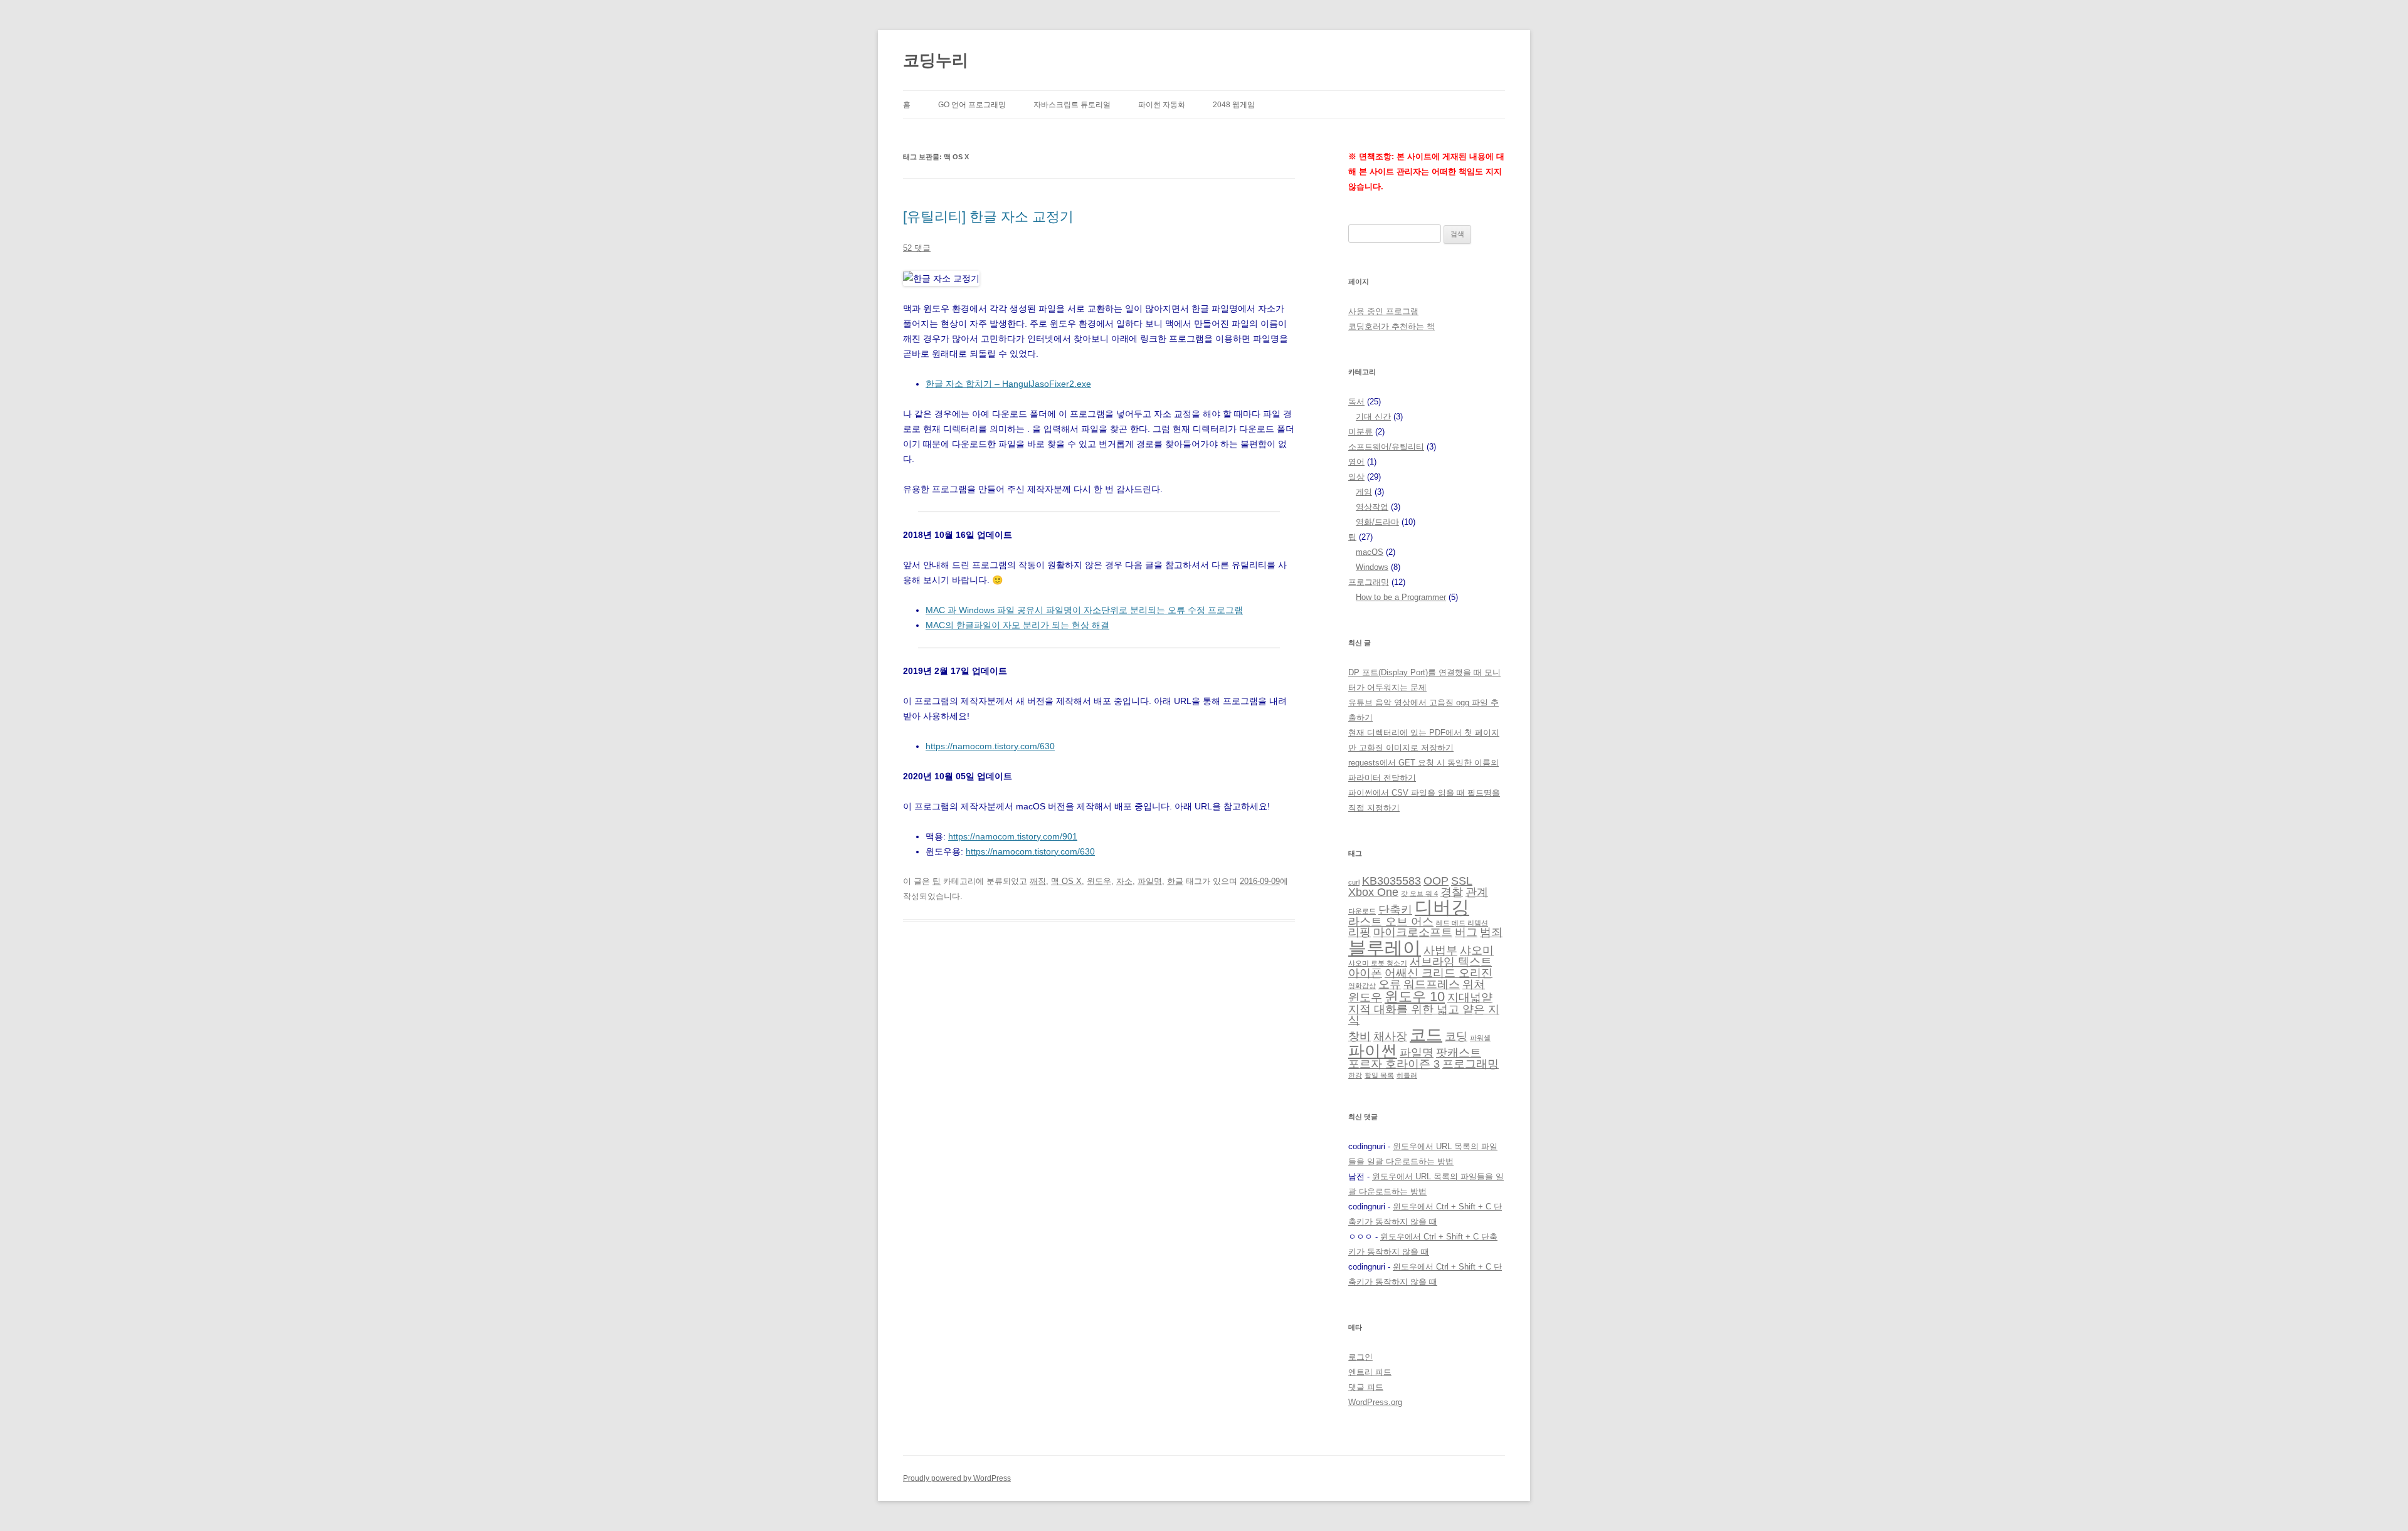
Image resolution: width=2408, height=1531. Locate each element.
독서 (1356, 402)
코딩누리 (936, 60)
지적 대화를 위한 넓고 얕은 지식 (1424, 1015)
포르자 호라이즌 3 (1394, 1064)
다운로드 (1362, 911)
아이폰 (1365, 973)
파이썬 (1373, 1051)
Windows (1372, 567)
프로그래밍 (1369, 582)
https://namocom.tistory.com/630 (990, 746)
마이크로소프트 (1413, 932)
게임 (1364, 492)
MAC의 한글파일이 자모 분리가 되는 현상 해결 (1017, 625)
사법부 (1440, 950)
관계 (1477, 892)
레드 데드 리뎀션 (1462, 923)
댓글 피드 (1366, 1387)
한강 (1355, 1075)
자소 (1124, 881)
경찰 (1452, 892)
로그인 (1360, 1357)
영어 (1356, 462)
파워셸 (1480, 1038)
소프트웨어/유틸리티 (1386, 447)
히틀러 (1407, 1075)
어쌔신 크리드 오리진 (1439, 973)
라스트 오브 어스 (1391, 922)
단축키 (1395, 910)
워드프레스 (1432, 984)
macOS (1370, 552)
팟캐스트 (1459, 1053)
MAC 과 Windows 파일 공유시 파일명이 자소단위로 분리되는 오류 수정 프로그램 (1084, 610)
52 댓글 (917, 248)
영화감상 (1362, 986)
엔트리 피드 (1370, 1372)
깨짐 (1038, 881)
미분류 (1360, 432)
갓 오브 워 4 (1419, 893)
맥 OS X (1066, 881)
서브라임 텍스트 (1451, 962)
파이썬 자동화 (1162, 105)
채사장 (1390, 1036)
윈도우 (1099, 881)
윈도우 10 (1415, 997)
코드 (1426, 1034)
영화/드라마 (1377, 522)
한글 (1175, 881)
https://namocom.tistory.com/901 (1013, 836)
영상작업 (1372, 507)
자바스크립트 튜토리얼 (1072, 105)
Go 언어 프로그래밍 (972, 105)
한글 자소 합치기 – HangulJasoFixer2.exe (1008, 384)
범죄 (1491, 932)
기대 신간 (1373, 417)
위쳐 (1474, 984)
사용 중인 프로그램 (1383, 311)
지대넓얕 (1470, 997)
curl (1354, 882)
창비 (1360, 1036)
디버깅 (1442, 907)
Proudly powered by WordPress (957, 1478)
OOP (1436, 881)
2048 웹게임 (1234, 105)
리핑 (1360, 932)
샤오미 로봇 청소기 (1378, 963)
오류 (1390, 984)
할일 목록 (1379, 1075)
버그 (1466, 932)
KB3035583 (1391, 881)
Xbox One (1373, 892)
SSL (1462, 881)
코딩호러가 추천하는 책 (1391, 326)
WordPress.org (1375, 1402)
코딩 (1456, 1036)
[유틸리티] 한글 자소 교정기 (988, 217)
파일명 (1150, 881)
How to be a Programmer (1401, 597)
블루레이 (1385, 948)
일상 (1356, 477)
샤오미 (1477, 950)
